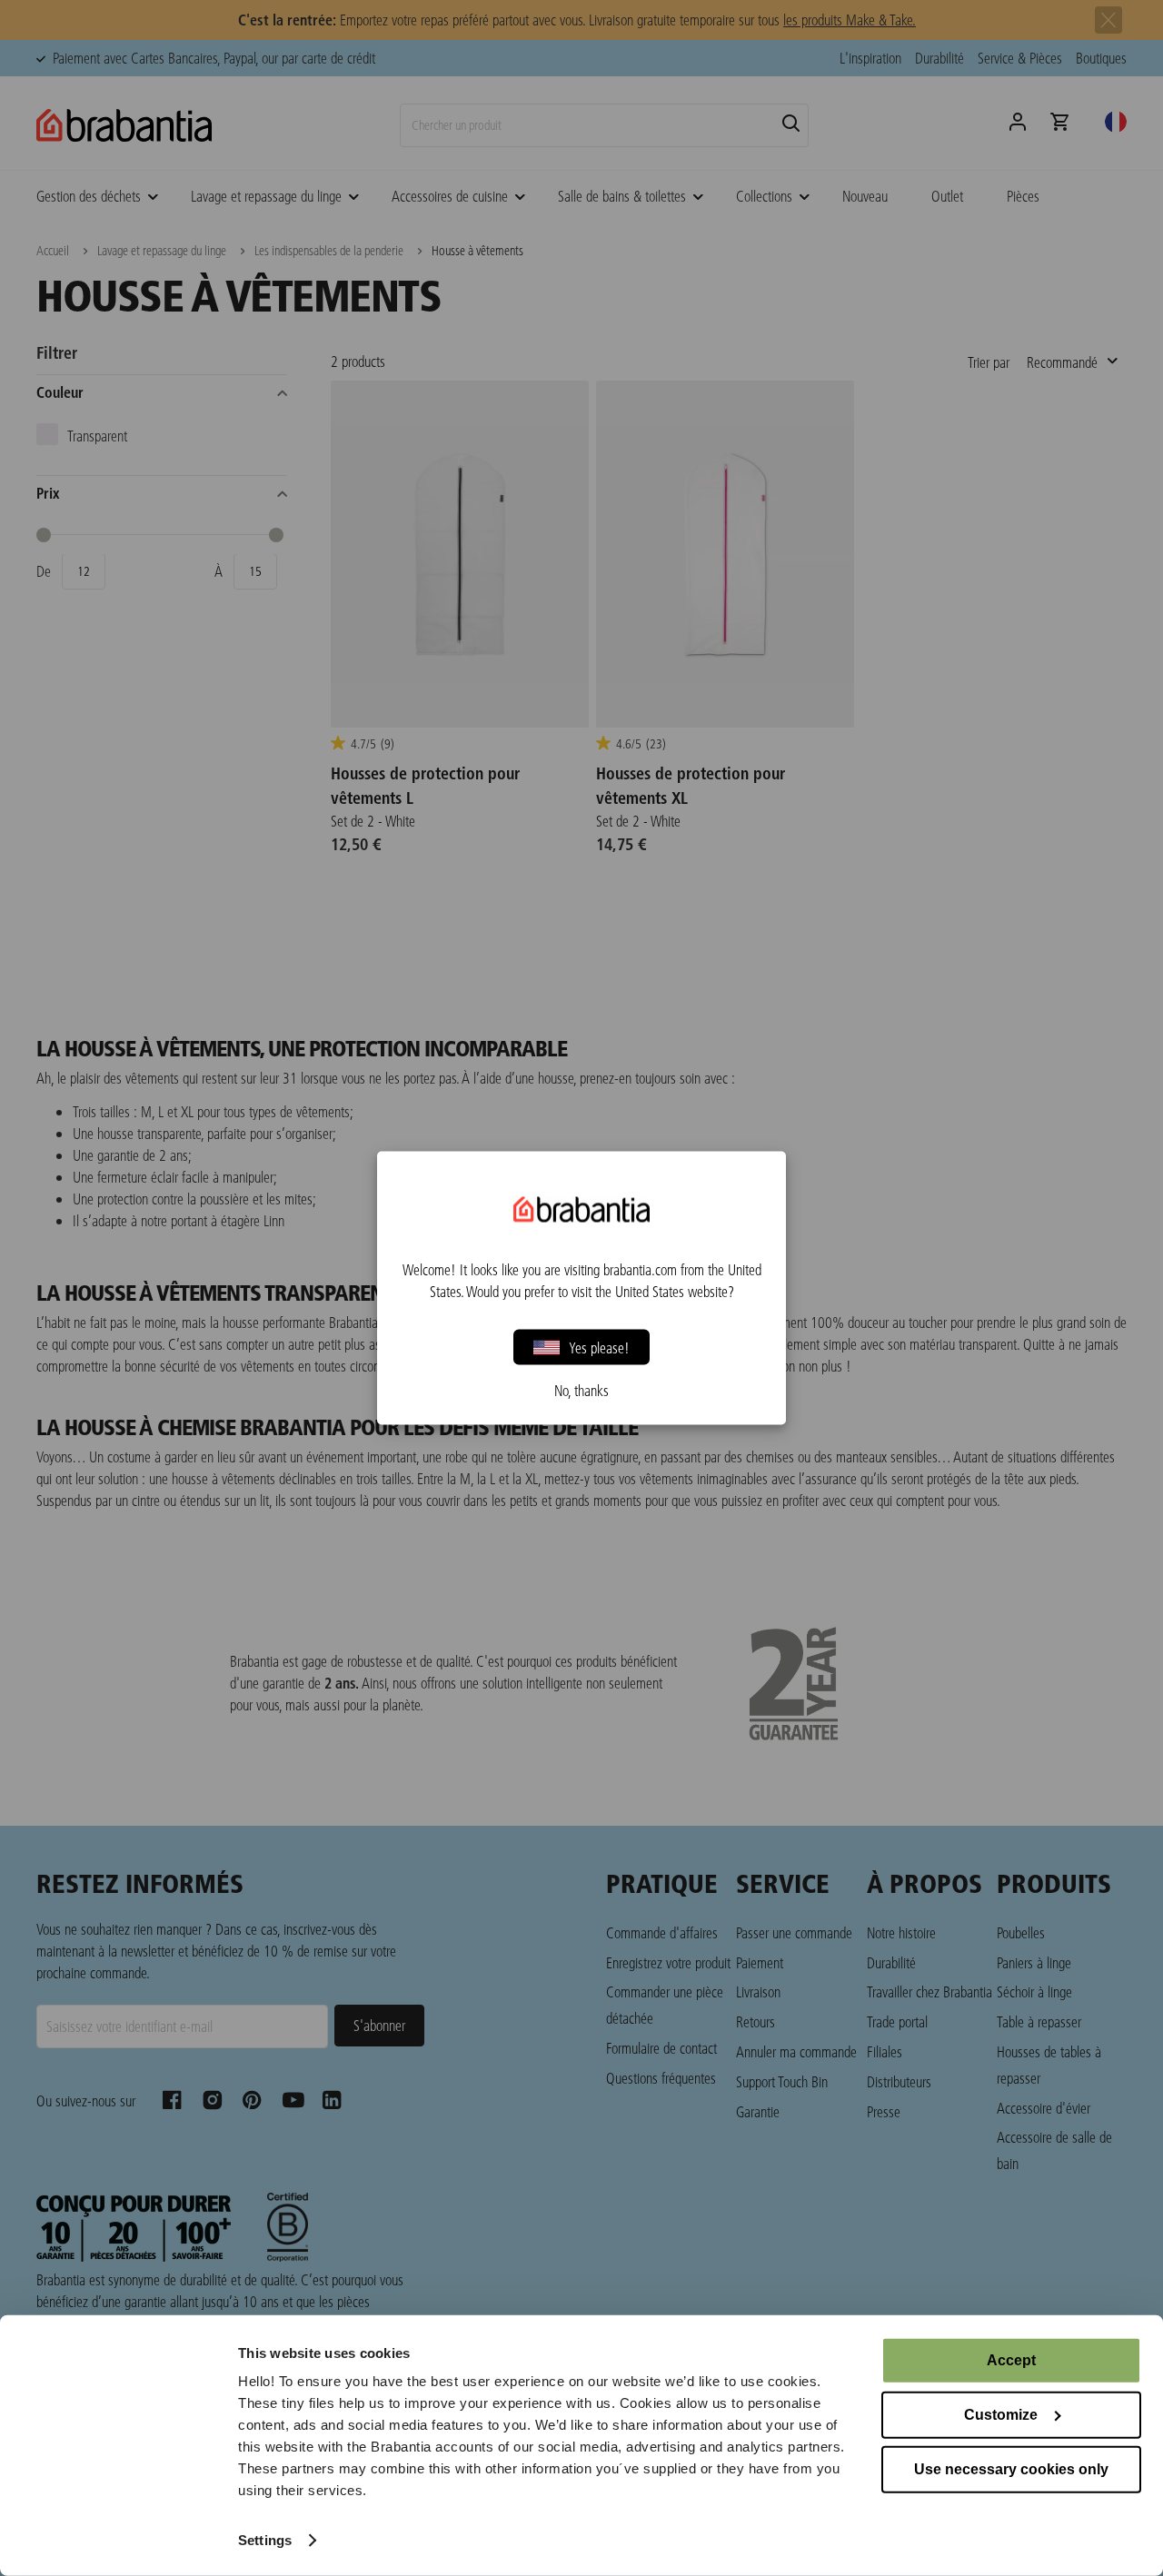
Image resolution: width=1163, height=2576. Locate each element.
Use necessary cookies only (1011, 2469)
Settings (265, 2540)
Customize (1001, 2415)
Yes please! (599, 1347)
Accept (1011, 2360)
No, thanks (581, 1391)
